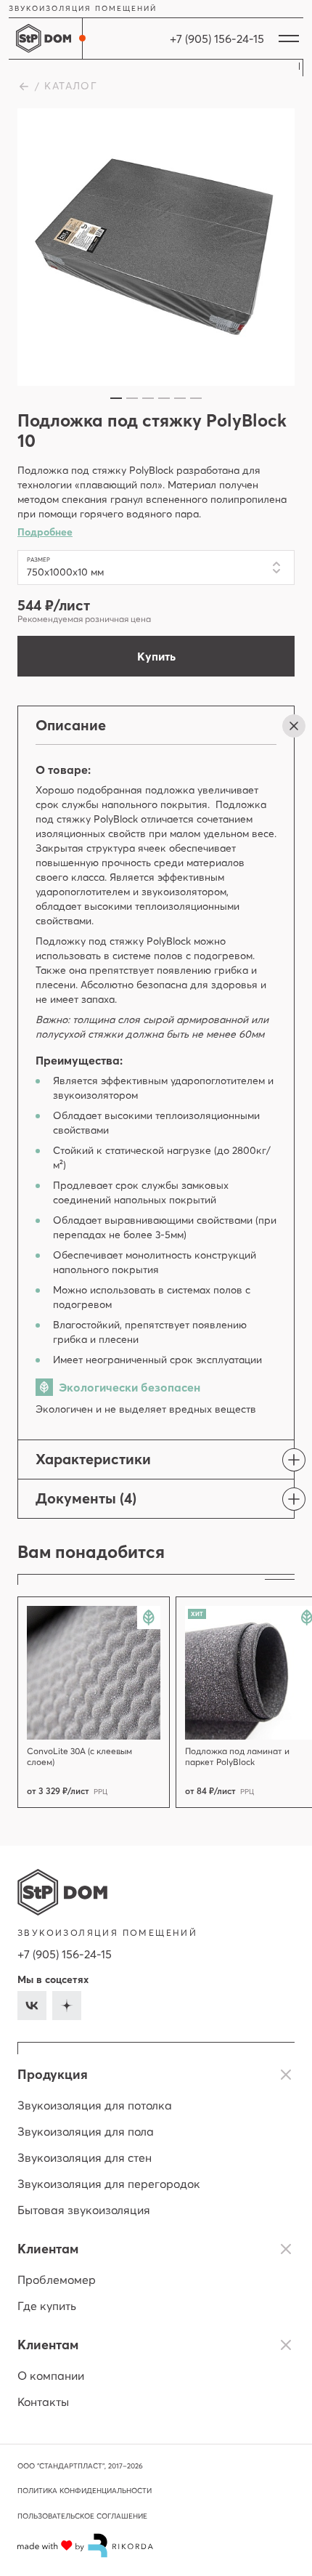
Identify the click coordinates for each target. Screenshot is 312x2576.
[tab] (116, 398)
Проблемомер (57, 2280)
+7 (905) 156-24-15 (65, 1954)
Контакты (43, 2402)
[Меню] (289, 39)
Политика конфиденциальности (85, 2491)
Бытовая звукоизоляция (84, 2210)
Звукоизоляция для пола (86, 2131)
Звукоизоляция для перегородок (109, 2184)
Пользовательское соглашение (82, 2516)
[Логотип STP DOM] (62, 1892)
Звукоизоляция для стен (85, 2157)
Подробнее (45, 532)
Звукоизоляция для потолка (95, 2105)
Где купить (47, 2306)
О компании (51, 2375)
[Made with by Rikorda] (86, 2545)
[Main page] (44, 39)
